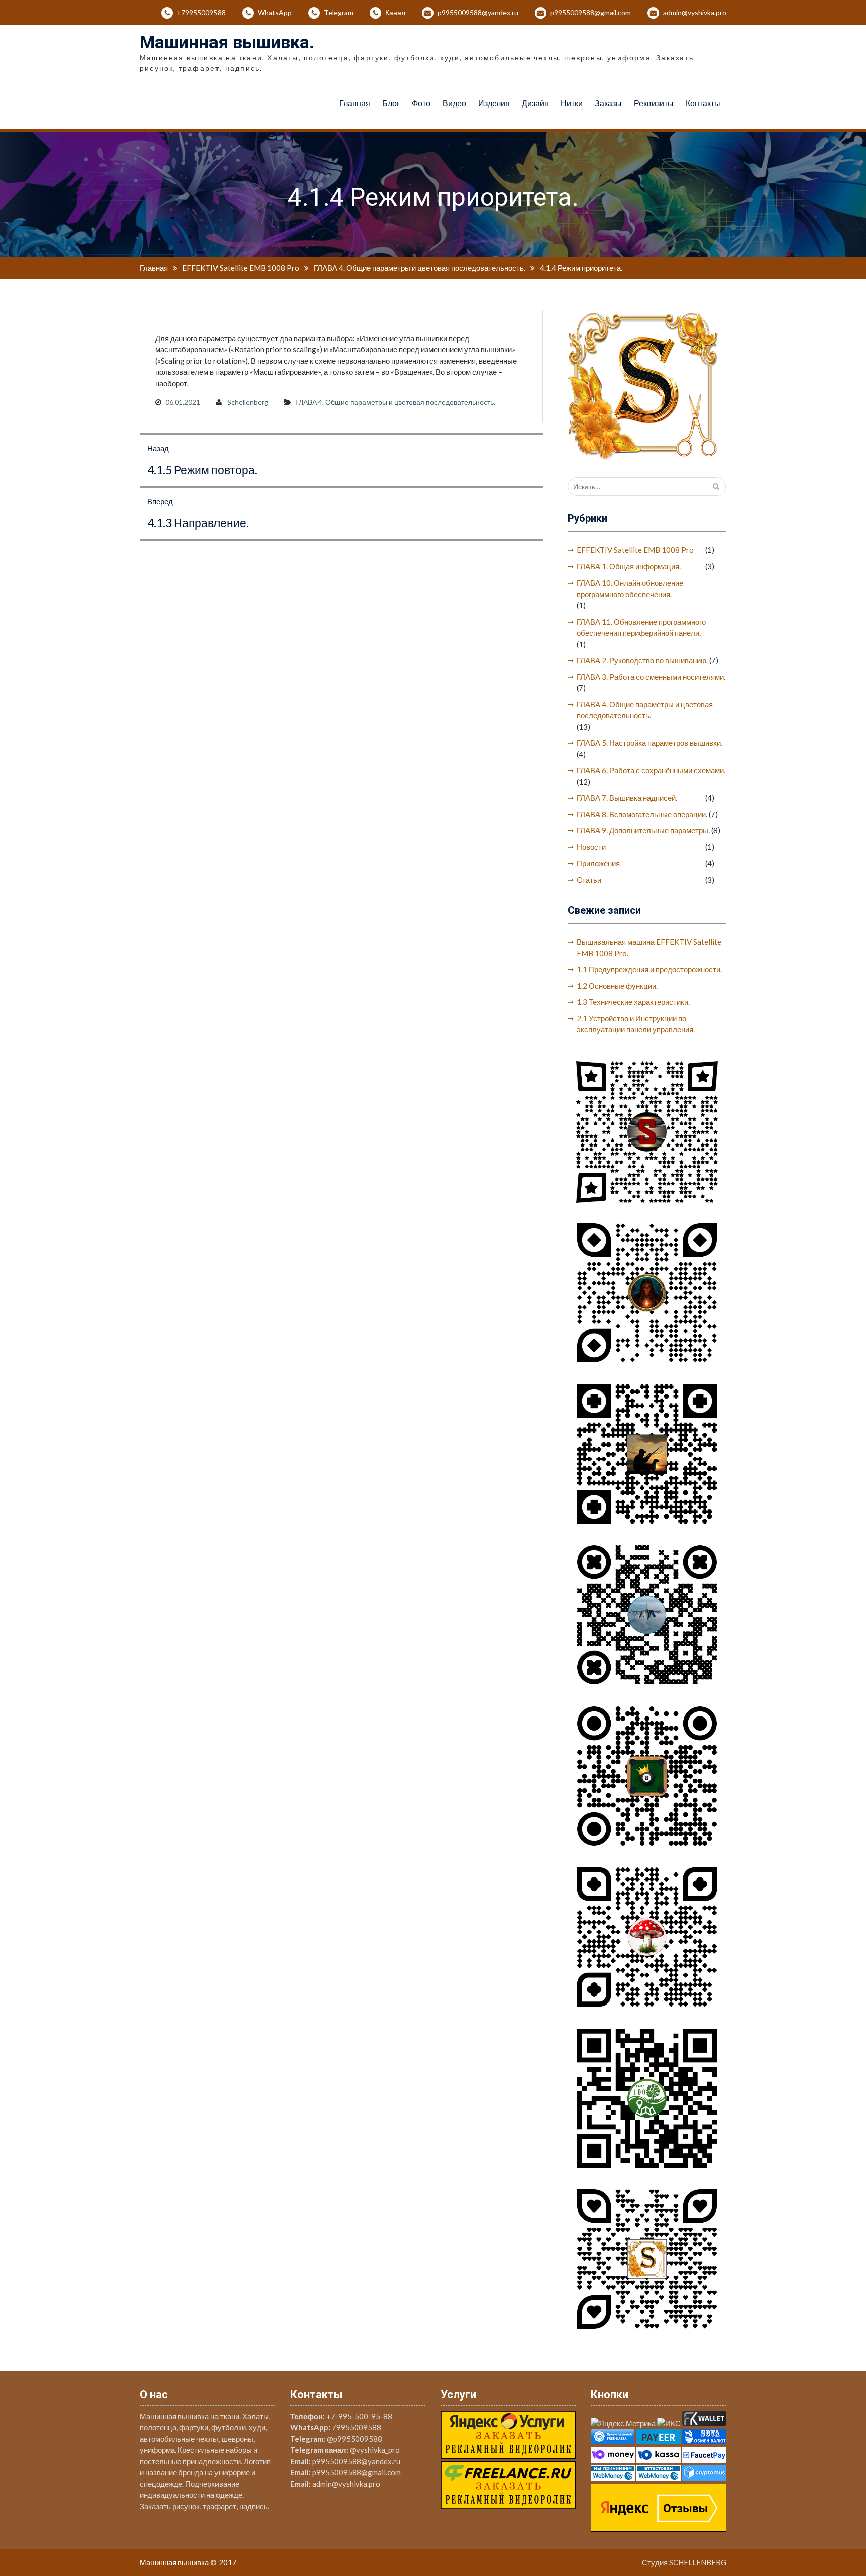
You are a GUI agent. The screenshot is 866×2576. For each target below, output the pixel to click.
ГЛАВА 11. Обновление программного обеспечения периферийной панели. (641, 627)
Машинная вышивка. (227, 42)
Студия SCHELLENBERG (684, 2562)
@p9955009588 (355, 2439)
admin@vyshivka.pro (695, 12)
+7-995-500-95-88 (359, 2416)
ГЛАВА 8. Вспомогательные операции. (642, 814)
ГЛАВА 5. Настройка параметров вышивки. (649, 743)
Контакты (703, 103)
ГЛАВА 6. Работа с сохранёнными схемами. (651, 770)
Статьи (589, 880)
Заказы (608, 103)
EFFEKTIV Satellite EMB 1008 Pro (635, 550)
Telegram (339, 12)
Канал (395, 12)
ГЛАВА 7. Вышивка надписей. (627, 798)
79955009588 (357, 2427)
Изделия (494, 103)
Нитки (572, 103)
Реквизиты (654, 103)
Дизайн (535, 103)
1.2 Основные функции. (617, 986)
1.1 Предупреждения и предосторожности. (649, 969)
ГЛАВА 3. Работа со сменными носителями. (651, 677)
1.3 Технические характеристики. (633, 1002)
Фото (421, 103)
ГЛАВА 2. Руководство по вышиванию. (642, 660)
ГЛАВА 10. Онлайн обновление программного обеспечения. (630, 588)
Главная (355, 103)
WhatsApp (275, 12)
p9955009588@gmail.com (591, 12)
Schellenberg (248, 402)
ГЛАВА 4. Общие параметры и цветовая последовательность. (395, 402)
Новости (591, 847)
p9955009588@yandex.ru (478, 12)
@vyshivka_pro (375, 2450)
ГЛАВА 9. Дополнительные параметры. (643, 830)
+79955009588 (201, 12)
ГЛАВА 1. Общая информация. (629, 566)
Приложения (598, 863)
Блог (391, 103)
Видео (454, 103)
